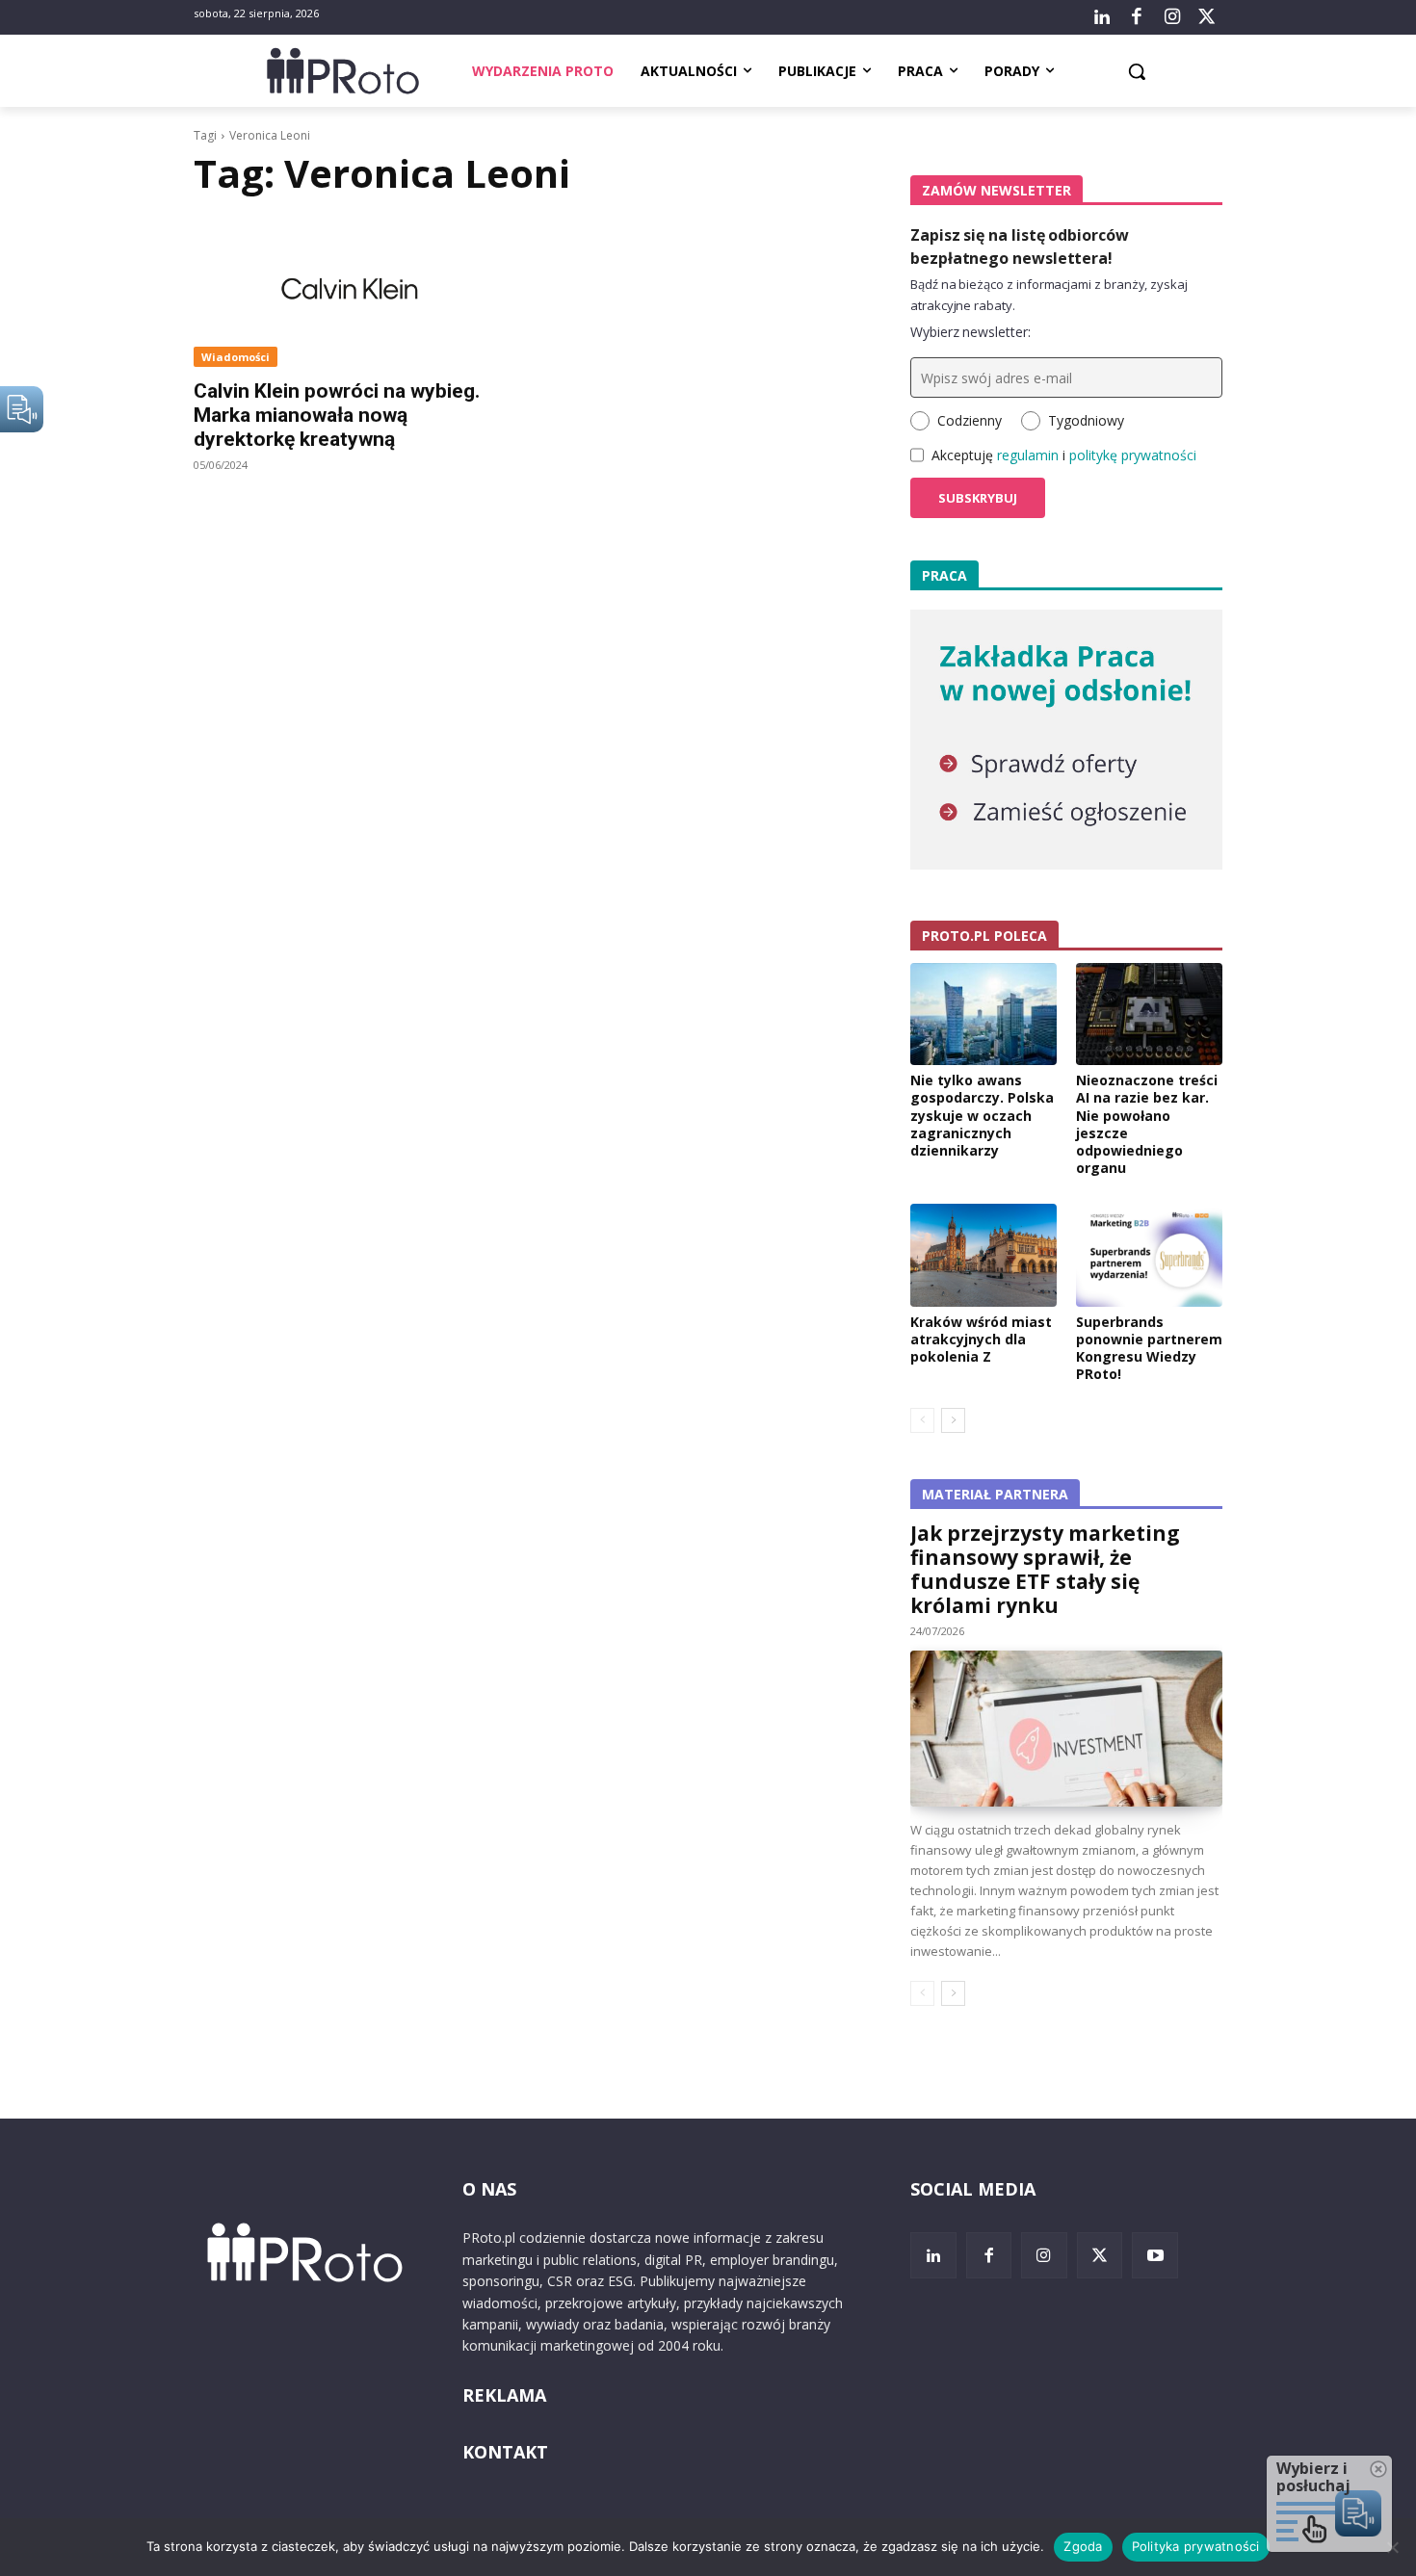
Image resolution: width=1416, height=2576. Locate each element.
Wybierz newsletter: (970, 332)
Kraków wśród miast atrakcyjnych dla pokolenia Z (981, 1339)
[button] (1137, 71)
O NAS (489, 2189)
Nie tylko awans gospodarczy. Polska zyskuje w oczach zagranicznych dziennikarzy (982, 1115)
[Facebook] (1137, 17)
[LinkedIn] (1102, 17)
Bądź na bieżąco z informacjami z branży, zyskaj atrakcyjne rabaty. (1049, 295)
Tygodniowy (1086, 420)
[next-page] (953, 1420)
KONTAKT (505, 2452)
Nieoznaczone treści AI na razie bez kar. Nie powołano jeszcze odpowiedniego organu (1147, 1124)
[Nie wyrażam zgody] (1392, 2547)
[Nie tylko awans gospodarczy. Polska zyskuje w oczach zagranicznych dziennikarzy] (983, 1014)
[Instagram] (1171, 17)
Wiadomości (236, 357)
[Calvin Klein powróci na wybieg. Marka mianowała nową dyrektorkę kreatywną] (350, 289)
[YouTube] (1155, 2255)
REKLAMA (504, 2395)
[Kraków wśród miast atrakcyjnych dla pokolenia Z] (983, 1255)
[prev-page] (922, 1420)
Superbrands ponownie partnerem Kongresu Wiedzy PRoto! (1149, 1348)
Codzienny (970, 420)
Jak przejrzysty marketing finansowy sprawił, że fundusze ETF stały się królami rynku (1045, 1569)
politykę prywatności (1133, 455)
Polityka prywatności (1196, 2546)
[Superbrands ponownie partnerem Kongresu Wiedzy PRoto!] (1149, 1255)
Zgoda (1083, 2546)
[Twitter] (1207, 17)
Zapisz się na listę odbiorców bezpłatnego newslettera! (1020, 247)
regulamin (1028, 455)
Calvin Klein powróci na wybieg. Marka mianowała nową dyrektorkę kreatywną (337, 415)
